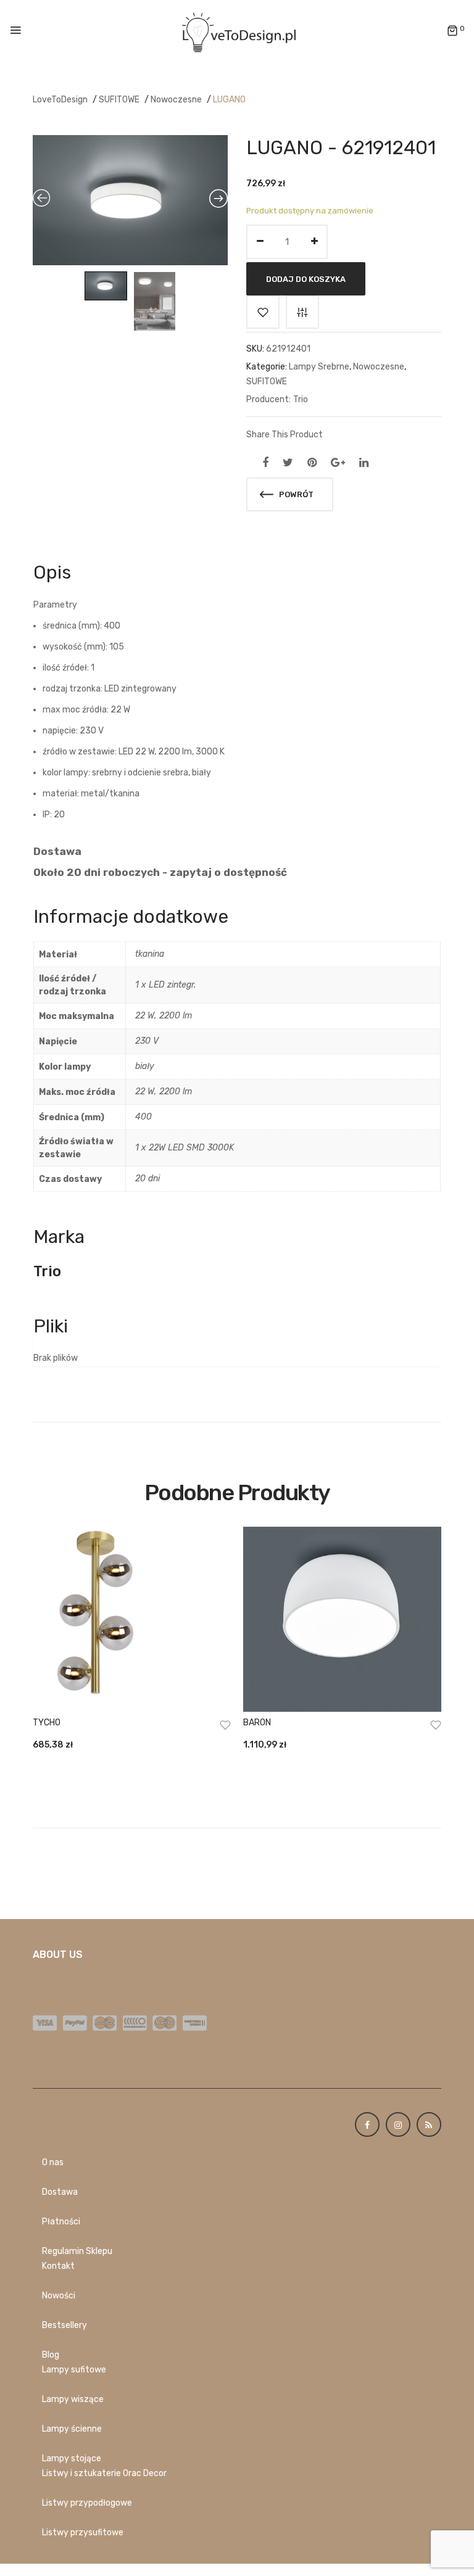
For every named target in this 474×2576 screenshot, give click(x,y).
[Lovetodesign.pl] (237, 31)
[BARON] (342, 1619)
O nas (53, 2162)
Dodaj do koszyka (306, 279)
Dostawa (60, 2192)
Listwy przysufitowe (83, 2533)
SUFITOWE (119, 100)
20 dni (148, 1179)
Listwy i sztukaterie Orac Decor (104, 2473)
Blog (51, 2355)
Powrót (295, 494)
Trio (301, 399)
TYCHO (47, 1723)
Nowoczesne (176, 100)
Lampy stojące (72, 2458)
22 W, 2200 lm (164, 1016)
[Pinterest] (312, 463)
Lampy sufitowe (74, 2370)
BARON (257, 1723)
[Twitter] (288, 463)
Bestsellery (64, 2325)
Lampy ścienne (72, 2429)
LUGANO (229, 100)
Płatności (61, 2222)
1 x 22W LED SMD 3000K (185, 1148)
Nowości (59, 2296)
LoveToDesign (60, 100)
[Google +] (338, 463)
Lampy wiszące (73, 2399)
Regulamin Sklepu (77, 2251)
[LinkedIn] (364, 463)
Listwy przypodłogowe (87, 2503)
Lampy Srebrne (319, 367)
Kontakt (58, 2266)
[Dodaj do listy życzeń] (263, 312)
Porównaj (302, 312)
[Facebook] (265, 463)
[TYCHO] (132, 1619)
